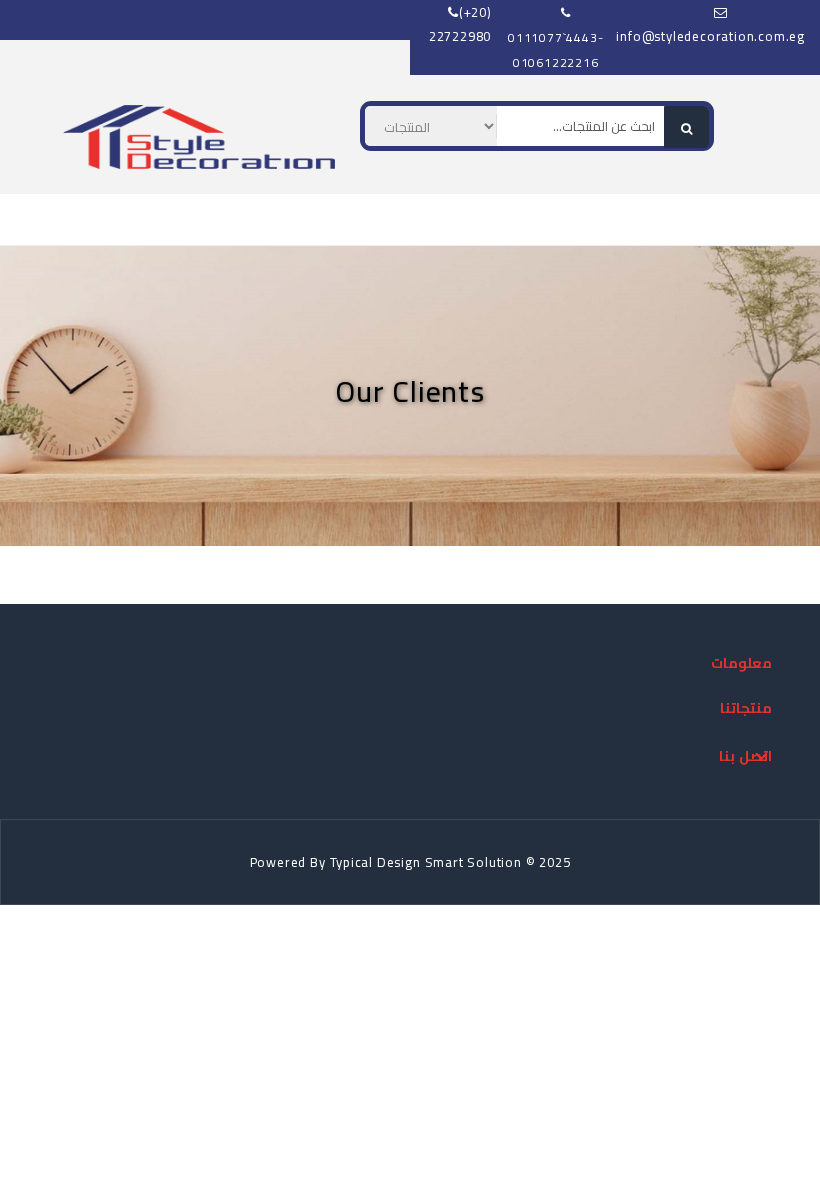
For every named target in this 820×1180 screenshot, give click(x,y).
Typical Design (375, 862)
